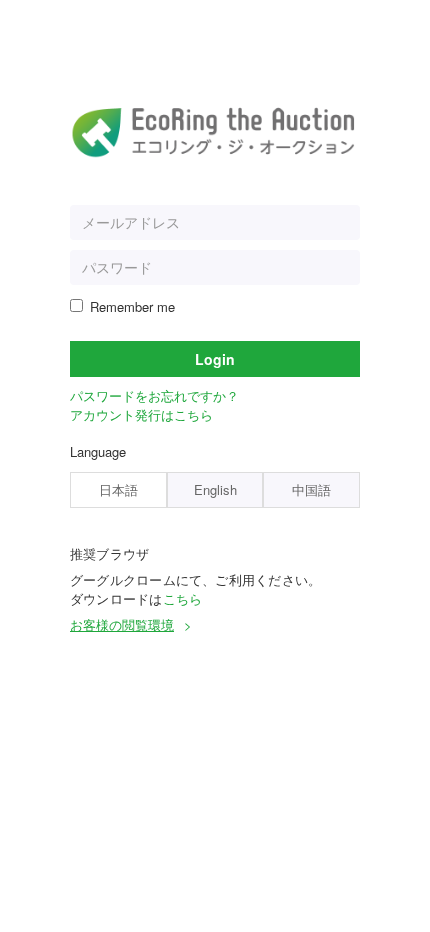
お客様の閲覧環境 (122, 624)
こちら (183, 598)
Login (215, 359)
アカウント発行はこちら (141, 414)
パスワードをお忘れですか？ (154, 395)
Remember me (132, 307)
